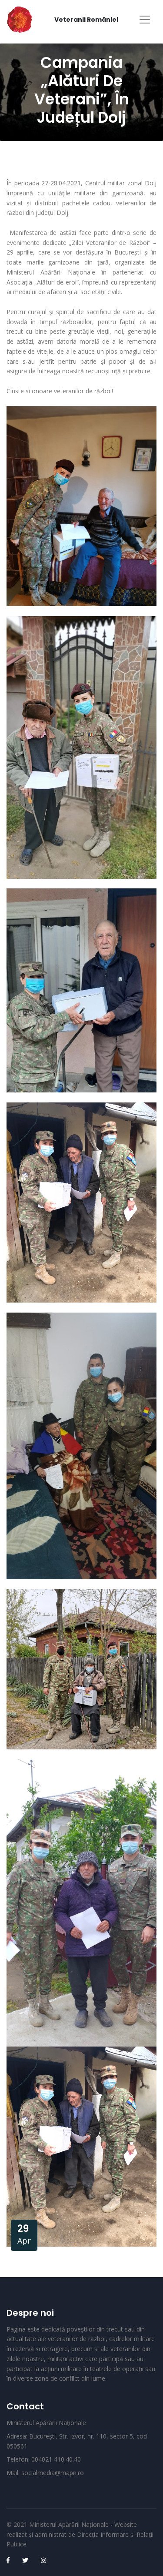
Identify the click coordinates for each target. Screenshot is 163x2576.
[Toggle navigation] (145, 20)
